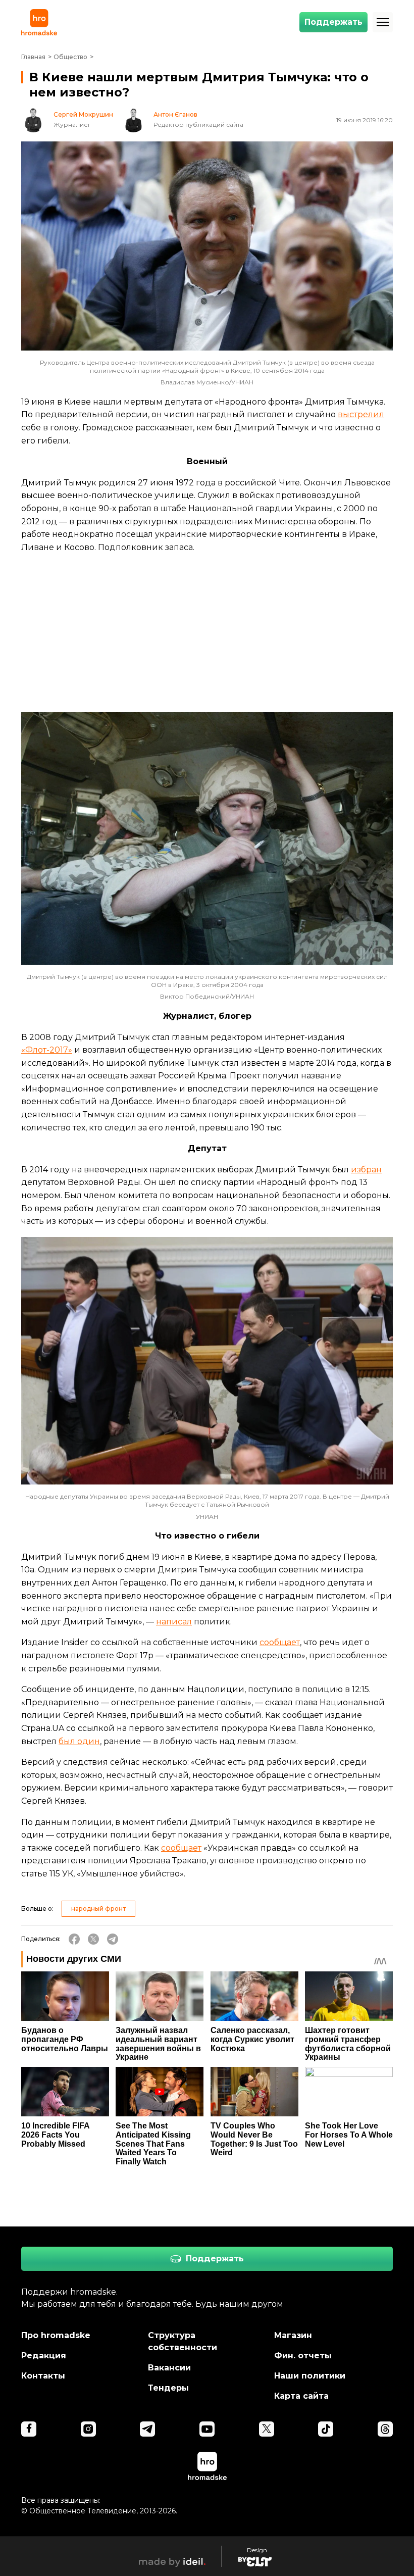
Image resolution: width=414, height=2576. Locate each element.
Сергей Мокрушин (83, 115)
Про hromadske (56, 2335)
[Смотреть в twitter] (267, 2429)
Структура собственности (183, 2341)
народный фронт (98, 1909)
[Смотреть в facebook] (29, 2429)
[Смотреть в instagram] (88, 2429)
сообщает (280, 1642)
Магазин (293, 2335)
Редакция (44, 2356)
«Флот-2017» (47, 1050)
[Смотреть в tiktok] (326, 2429)
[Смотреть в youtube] (207, 2429)
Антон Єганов (175, 115)
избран (366, 1170)
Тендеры (168, 2388)
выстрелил (361, 414)
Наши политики (310, 2376)
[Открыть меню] (383, 22)
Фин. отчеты (303, 2356)
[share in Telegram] (113, 1939)
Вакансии (169, 2368)
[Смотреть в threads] (385, 2429)
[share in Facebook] (74, 1939)
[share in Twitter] (93, 1939)
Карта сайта (301, 2396)
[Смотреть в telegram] (147, 2429)
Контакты (43, 2376)
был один (79, 1741)
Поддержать (333, 22)
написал (174, 1622)
